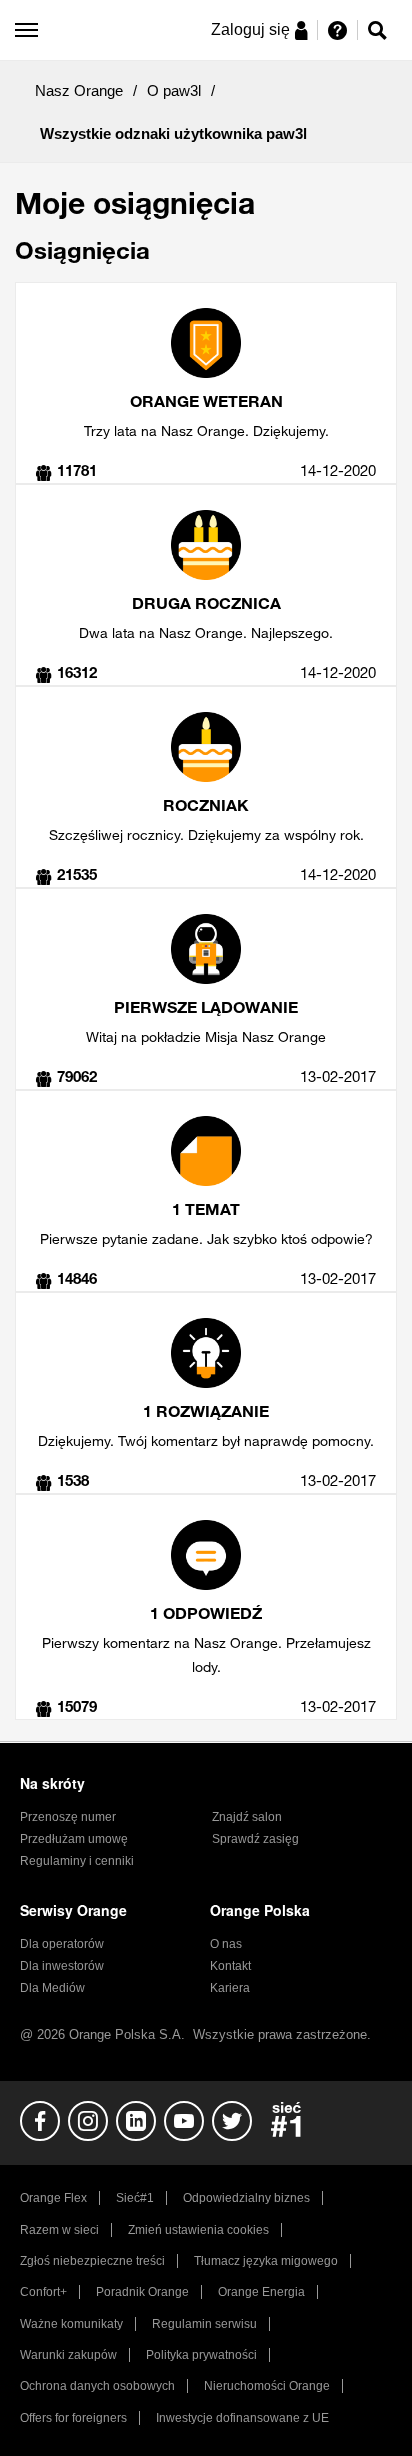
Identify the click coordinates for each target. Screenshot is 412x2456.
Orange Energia (261, 2292)
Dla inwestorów (62, 1966)
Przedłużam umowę (74, 1839)
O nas (226, 1944)
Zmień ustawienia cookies (198, 2230)
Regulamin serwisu (204, 2324)
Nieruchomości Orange (267, 2386)
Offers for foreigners (73, 2418)
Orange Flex (53, 2198)
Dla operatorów (62, 1944)
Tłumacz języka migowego (266, 2261)
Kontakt (230, 1966)
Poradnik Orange (142, 2292)
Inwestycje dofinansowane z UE (242, 2418)
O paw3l (174, 90)
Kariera (230, 1988)
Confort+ (43, 2292)
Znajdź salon (247, 1817)
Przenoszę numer (68, 1817)
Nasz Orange (79, 90)
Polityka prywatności (201, 2355)
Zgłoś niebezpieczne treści (92, 2261)
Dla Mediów (52, 1988)
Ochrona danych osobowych (97, 2386)
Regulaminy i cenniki (77, 1861)
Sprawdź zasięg (255, 1839)
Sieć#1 (135, 2198)
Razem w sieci (59, 2230)
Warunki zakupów (68, 2355)
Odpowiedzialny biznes (246, 2198)
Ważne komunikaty (71, 2324)
